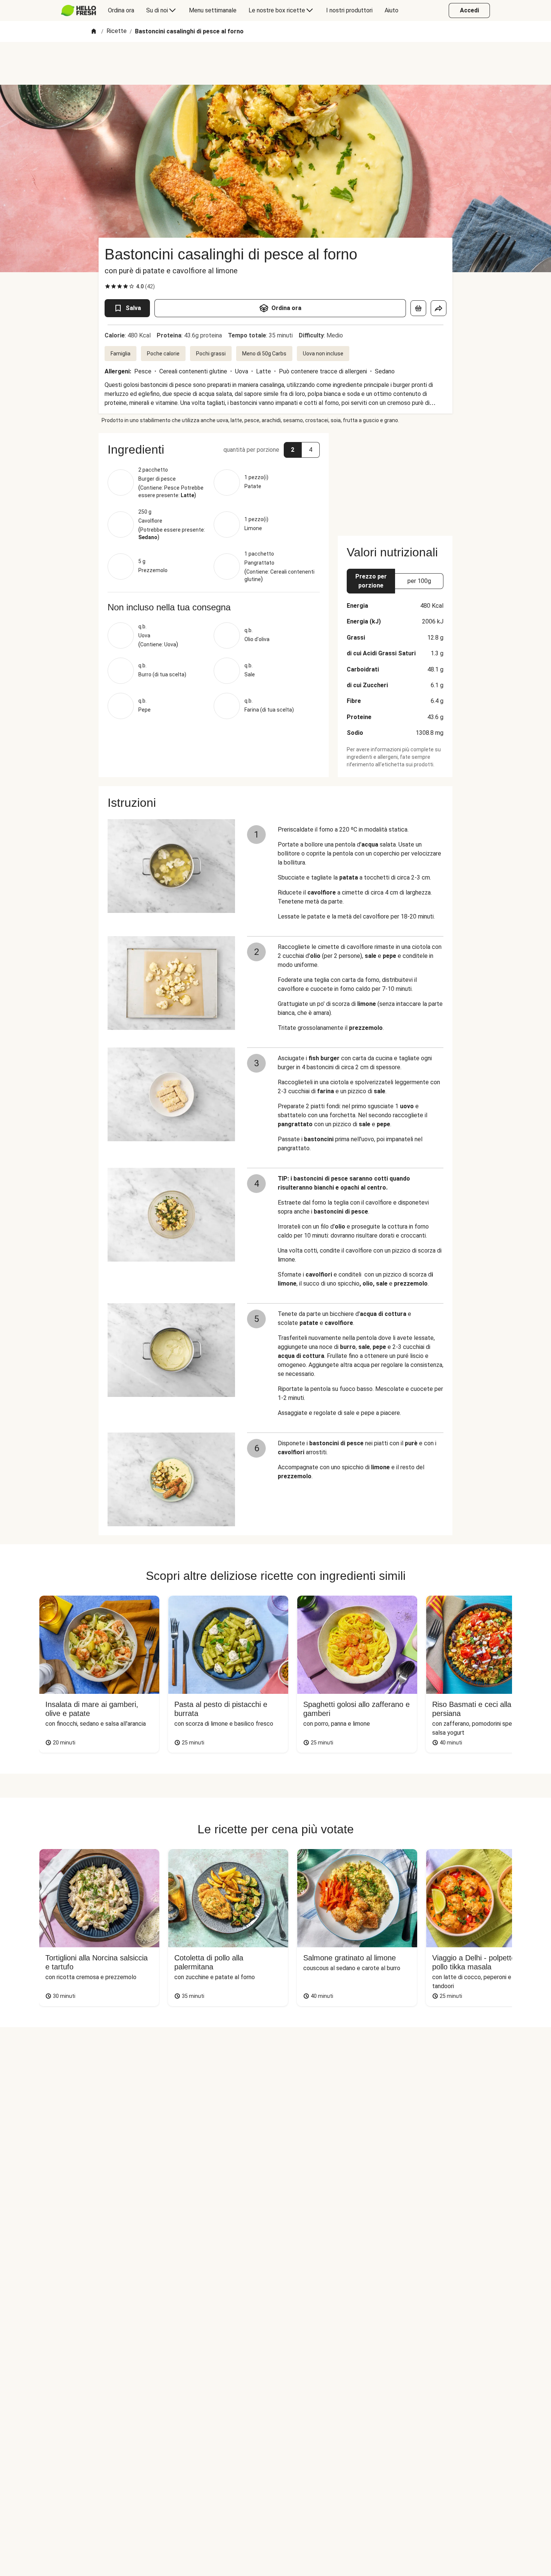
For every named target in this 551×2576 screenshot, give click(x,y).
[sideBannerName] (395, 480)
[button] (214, 450)
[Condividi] (439, 308)
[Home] (94, 32)
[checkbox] (108, 286)
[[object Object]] (418, 308)
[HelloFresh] (79, 10)
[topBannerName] (275, 63)
